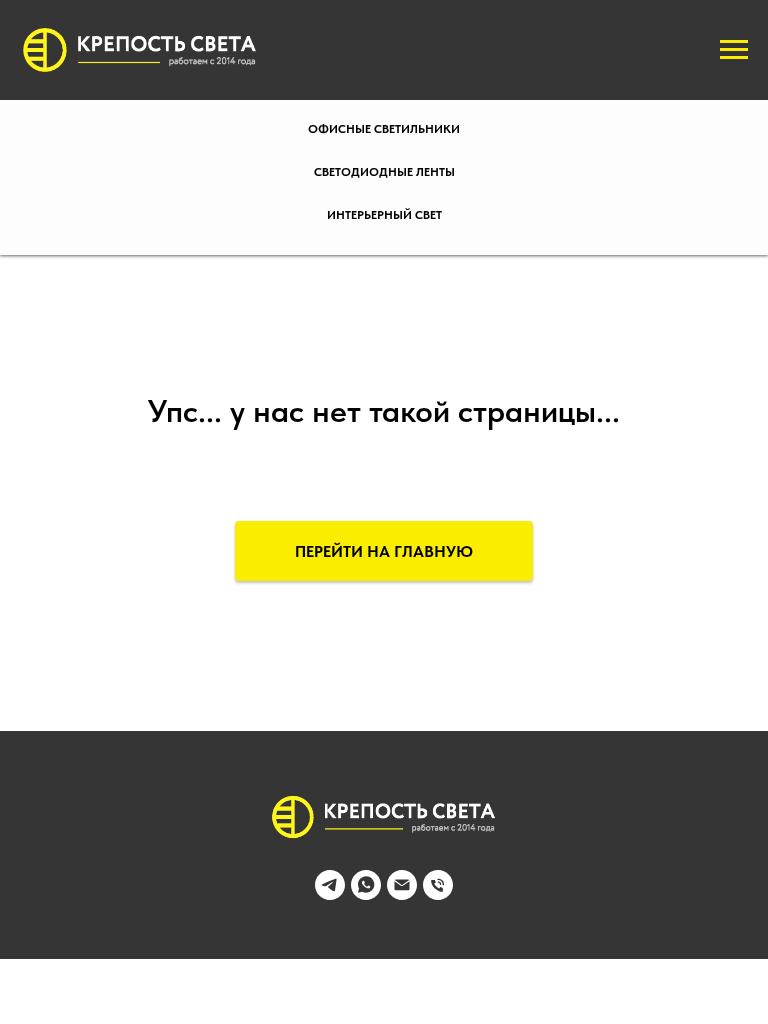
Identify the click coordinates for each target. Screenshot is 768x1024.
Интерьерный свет (384, 215)
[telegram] (330, 894)
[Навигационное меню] (734, 50)
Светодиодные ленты (384, 172)
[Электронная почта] (402, 894)
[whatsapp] (366, 894)
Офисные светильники (384, 129)
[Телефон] (438, 894)
